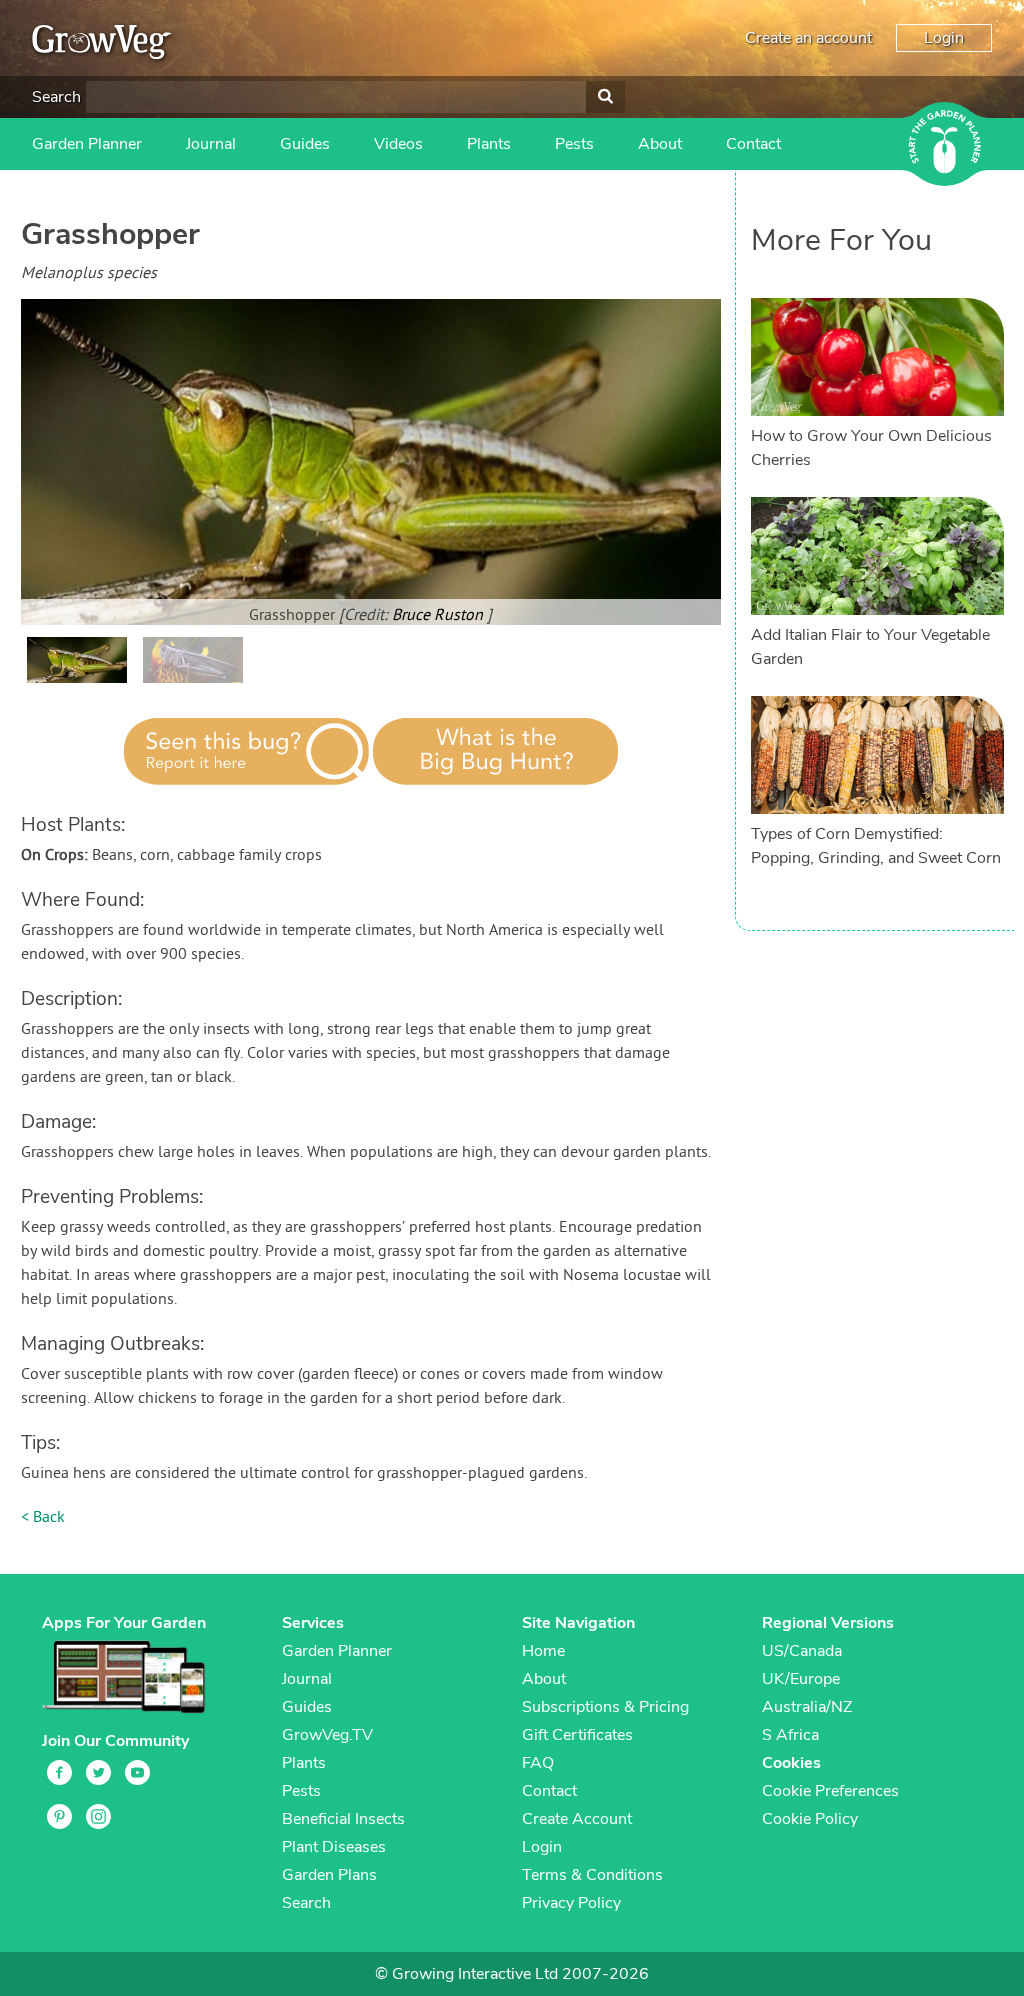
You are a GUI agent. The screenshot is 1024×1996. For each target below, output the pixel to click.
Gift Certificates (577, 1735)
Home (543, 1651)
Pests (574, 144)
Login (944, 38)
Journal (211, 144)
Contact (753, 144)
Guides (305, 144)
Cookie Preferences (830, 1791)
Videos (398, 144)
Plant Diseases (334, 1847)
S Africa (790, 1735)
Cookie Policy (810, 1819)
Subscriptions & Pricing (605, 1707)
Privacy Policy (571, 1903)
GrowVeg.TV (327, 1735)
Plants (489, 144)
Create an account (808, 38)
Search (56, 97)
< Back (43, 1518)
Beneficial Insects (343, 1819)
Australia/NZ (807, 1707)
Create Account (577, 1819)
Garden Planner (87, 144)
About (660, 144)
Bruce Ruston (439, 616)
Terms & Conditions (592, 1875)
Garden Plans (329, 1875)
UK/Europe (801, 1679)
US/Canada (802, 1651)
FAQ (538, 1763)
